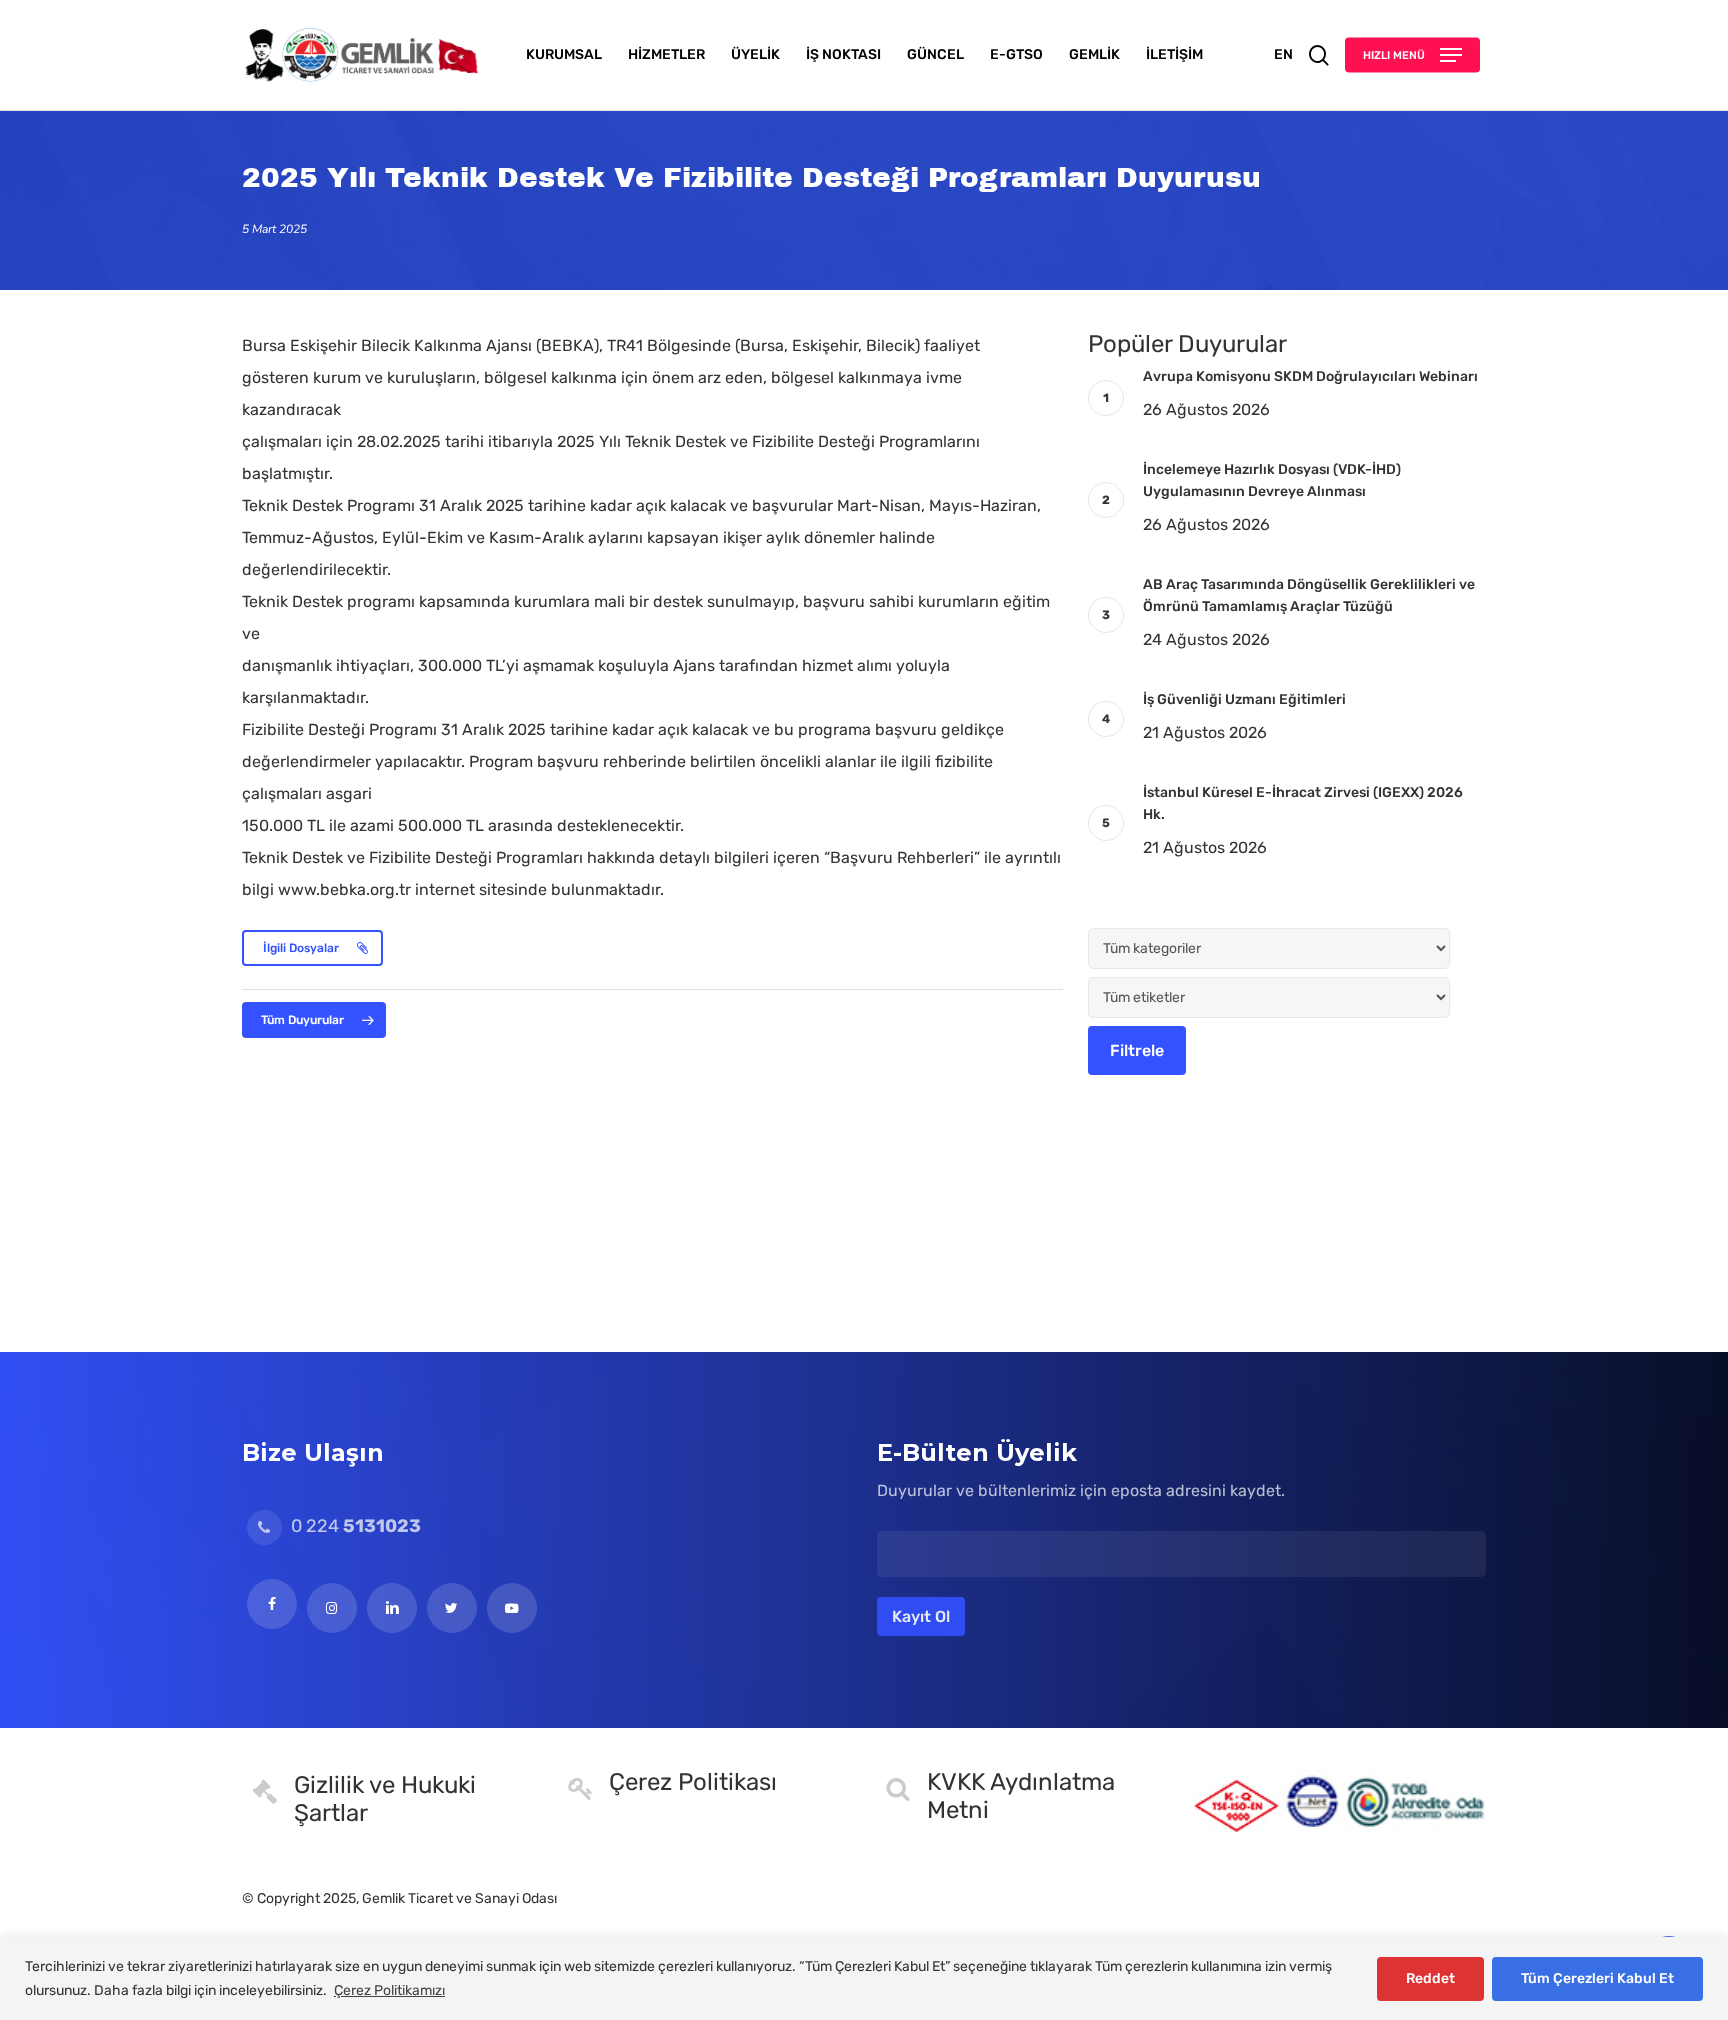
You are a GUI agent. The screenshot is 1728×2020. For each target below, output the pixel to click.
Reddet (1430, 1978)
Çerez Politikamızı (389, 1990)
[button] (1412, 55)
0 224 (354, 1526)
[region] (864, 1978)
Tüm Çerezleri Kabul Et (1597, 1978)
